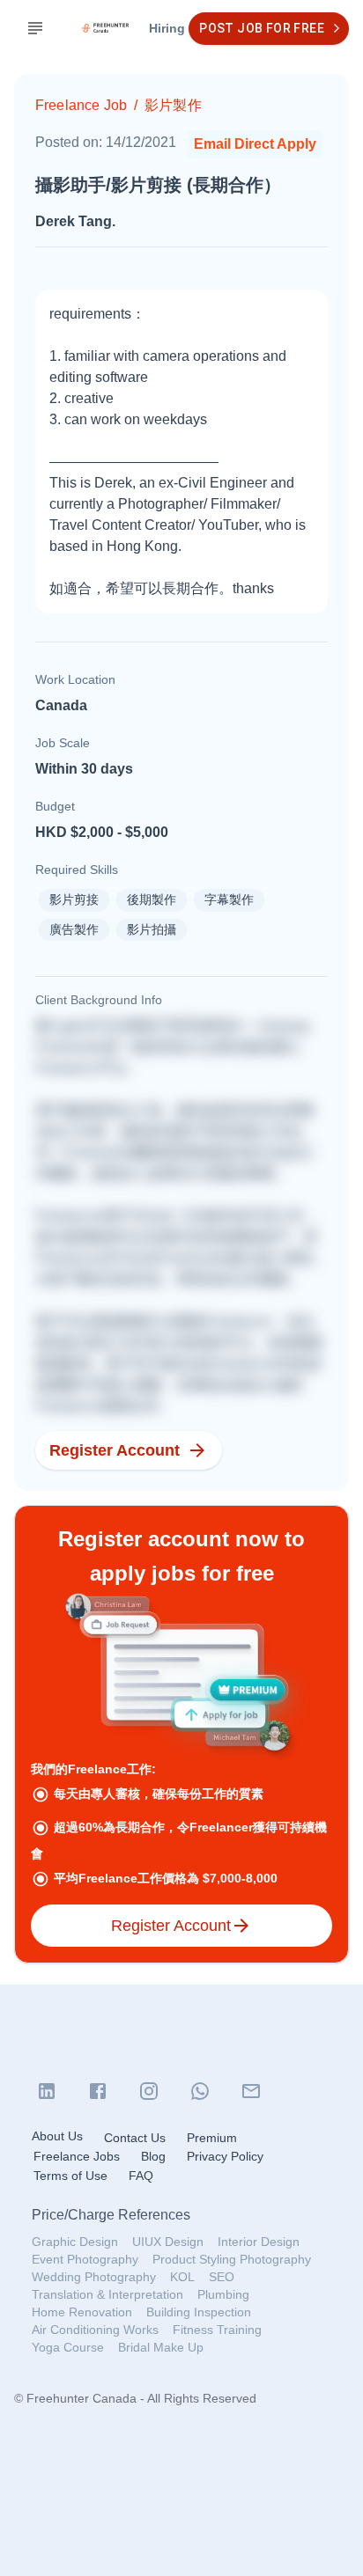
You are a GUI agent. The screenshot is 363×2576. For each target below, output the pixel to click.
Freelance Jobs (77, 2156)
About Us (57, 2136)
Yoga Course (68, 2347)
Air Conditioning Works (95, 2330)
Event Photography (85, 2259)
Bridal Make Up (161, 2347)
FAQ (141, 2176)
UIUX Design (168, 2242)
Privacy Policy (225, 2156)
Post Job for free (262, 28)
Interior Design (259, 2242)
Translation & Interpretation (107, 2294)
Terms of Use (70, 2176)
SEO (222, 2277)
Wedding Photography (94, 2277)
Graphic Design (75, 2242)
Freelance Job (81, 105)
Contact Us (135, 2138)
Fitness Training (217, 2330)
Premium (212, 2138)
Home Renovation (82, 2312)
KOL (182, 2277)
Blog (153, 2156)
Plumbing (223, 2294)
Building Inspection (199, 2312)
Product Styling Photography (232, 2259)
